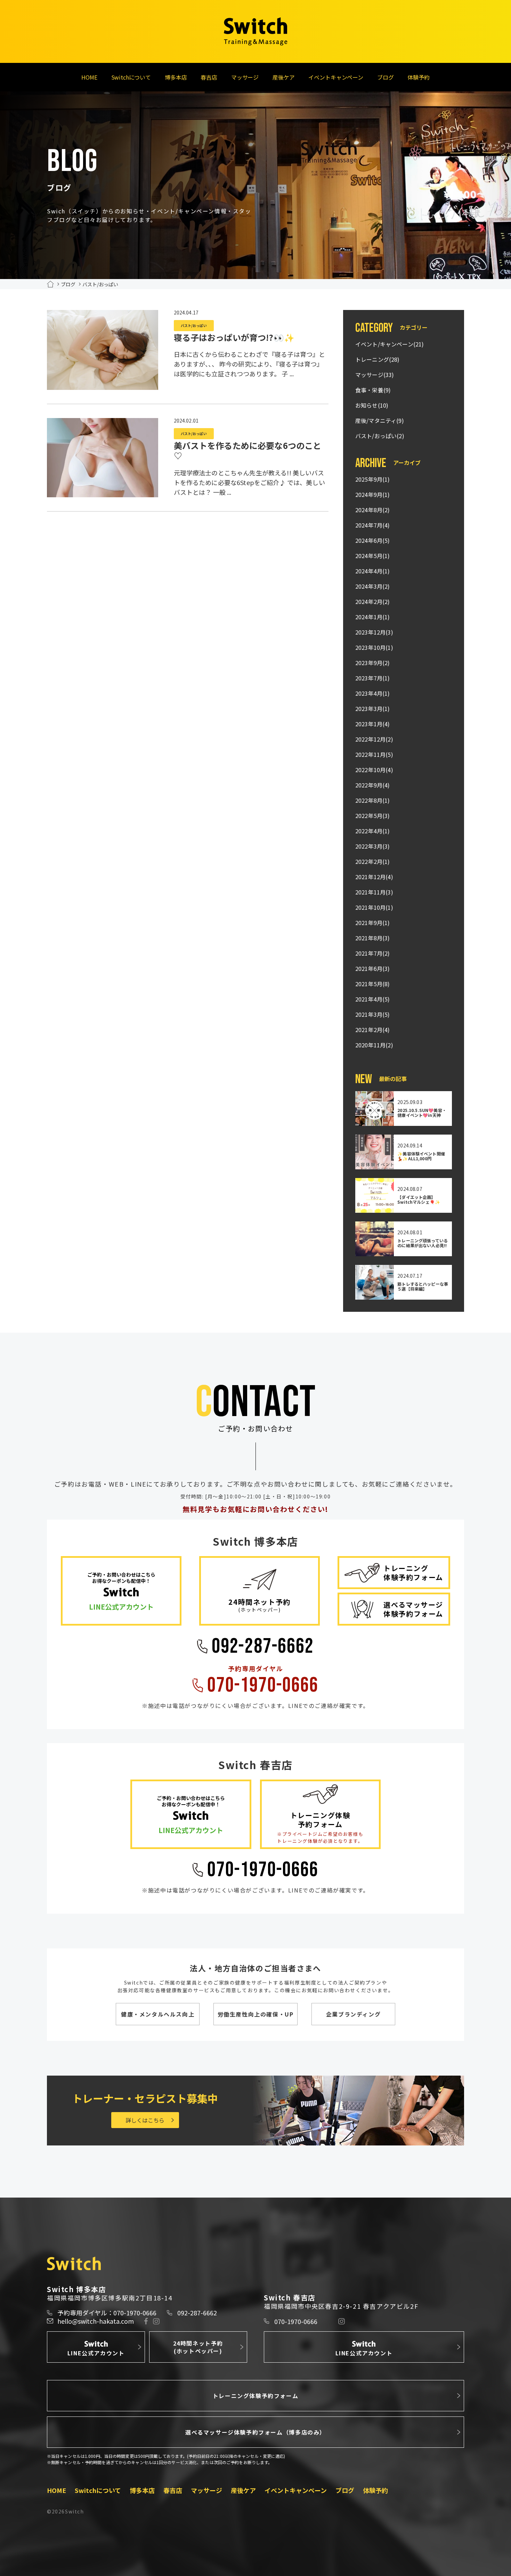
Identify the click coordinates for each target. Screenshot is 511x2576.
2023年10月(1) (374, 647)
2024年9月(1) (373, 494)
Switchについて (131, 77)
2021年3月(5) (373, 1014)
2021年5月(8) (373, 984)
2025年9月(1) (373, 479)
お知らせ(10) (372, 405)
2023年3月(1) (373, 709)
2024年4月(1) (373, 571)
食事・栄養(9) (373, 390)
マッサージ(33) (375, 375)
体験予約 (418, 77)
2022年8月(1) (373, 800)
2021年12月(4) (374, 877)
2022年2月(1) (373, 861)
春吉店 (209, 77)
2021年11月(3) (374, 892)
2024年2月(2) (373, 602)
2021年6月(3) (373, 968)
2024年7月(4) (373, 525)
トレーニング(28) (378, 359)
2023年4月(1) (373, 693)
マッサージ (245, 77)
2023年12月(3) (374, 632)
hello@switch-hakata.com (96, 2321)
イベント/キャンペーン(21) (390, 344)
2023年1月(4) (373, 724)
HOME (89, 77)
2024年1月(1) (373, 617)
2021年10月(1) (374, 907)
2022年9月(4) (373, 785)
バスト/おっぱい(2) (380, 436)
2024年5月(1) (373, 556)
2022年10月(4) (374, 770)
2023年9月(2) (373, 663)
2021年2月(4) (373, 1030)
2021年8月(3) (373, 938)
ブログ (386, 77)
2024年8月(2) (373, 510)
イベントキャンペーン (336, 77)
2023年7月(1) (373, 678)
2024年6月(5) (373, 540)
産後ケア (283, 77)
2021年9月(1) (373, 923)
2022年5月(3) (373, 816)
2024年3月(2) (373, 586)
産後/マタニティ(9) (380, 420)
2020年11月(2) (374, 1045)
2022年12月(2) (374, 739)
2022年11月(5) (374, 754)
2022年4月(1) (373, 831)
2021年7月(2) (373, 953)
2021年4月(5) (373, 999)
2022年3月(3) (373, 846)
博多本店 (176, 77)
